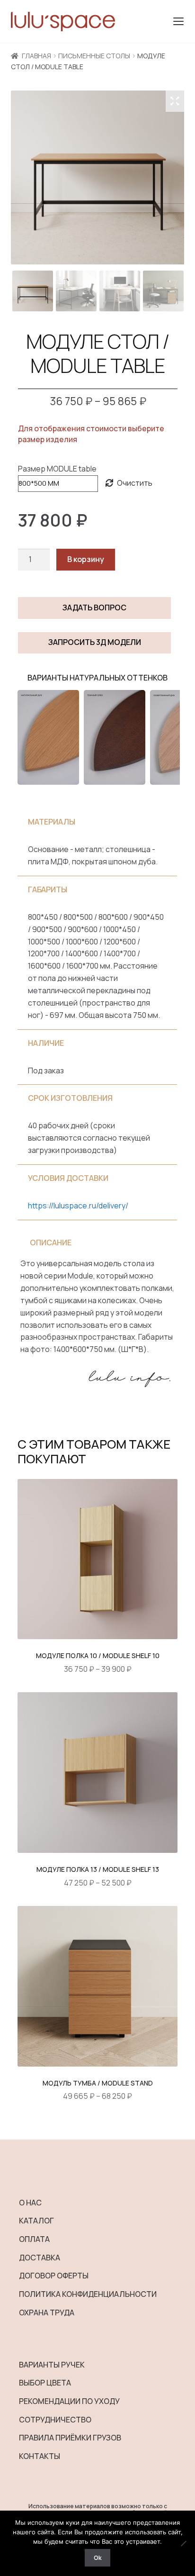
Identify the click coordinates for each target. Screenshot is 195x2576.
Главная (36, 56)
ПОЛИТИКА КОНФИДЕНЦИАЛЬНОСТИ (88, 2294)
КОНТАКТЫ (40, 2456)
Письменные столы (94, 56)
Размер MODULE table (57, 469)
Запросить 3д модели (95, 642)
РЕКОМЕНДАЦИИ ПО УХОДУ (69, 2401)
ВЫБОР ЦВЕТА (45, 2383)
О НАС (30, 2203)
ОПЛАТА (34, 2239)
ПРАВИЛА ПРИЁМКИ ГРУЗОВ (70, 2438)
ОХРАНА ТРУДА (47, 2313)
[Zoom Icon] (175, 101)
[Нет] (183, 2543)
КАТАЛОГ (36, 2221)
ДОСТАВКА (40, 2258)
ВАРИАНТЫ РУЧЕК (52, 2365)
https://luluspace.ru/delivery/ (78, 1206)
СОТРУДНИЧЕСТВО (55, 2420)
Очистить (135, 483)
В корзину (86, 559)
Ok (98, 2558)
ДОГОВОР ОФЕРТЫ (54, 2276)
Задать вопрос (94, 608)
